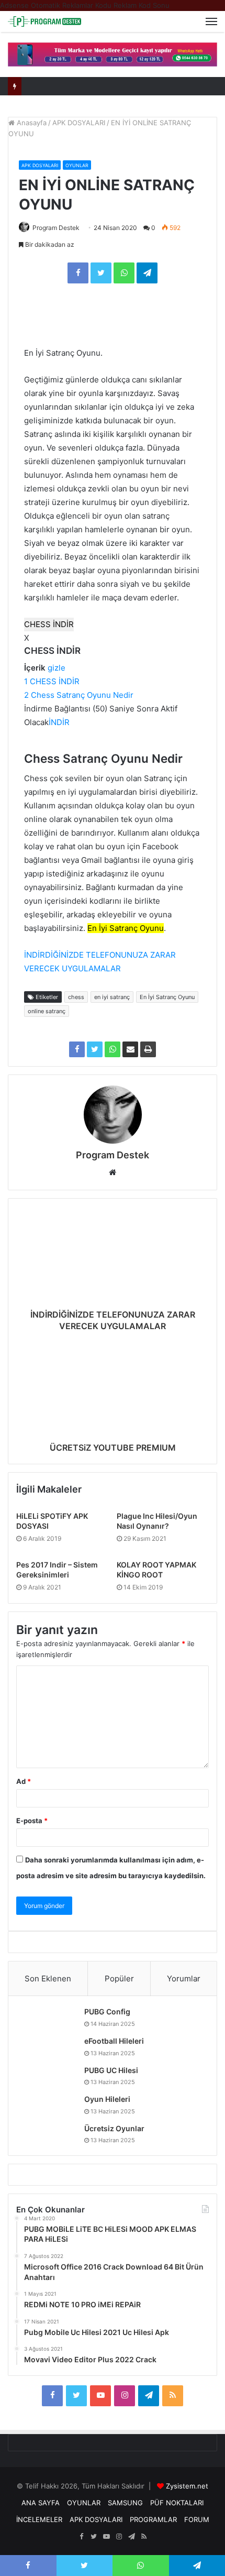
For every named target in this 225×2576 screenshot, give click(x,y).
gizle (57, 668)
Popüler (119, 1978)
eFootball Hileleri (114, 2041)
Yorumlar (184, 1978)
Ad (24, 1781)
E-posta (32, 1821)
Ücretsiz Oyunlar (114, 2128)
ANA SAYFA (41, 2503)
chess (76, 997)
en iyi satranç (112, 997)
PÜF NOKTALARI (177, 2503)
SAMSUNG (125, 2503)
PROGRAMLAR (153, 2519)
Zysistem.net (187, 2486)
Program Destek (56, 228)
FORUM (197, 2519)
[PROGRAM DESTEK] (44, 21)
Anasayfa (31, 123)
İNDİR (59, 722)
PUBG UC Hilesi (111, 2070)
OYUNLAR (77, 165)
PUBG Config (107, 2012)
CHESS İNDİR (49, 624)
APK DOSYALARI (79, 123)
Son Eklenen (48, 1978)
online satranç (47, 1011)
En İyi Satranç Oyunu (167, 997)
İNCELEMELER (39, 2519)
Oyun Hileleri (107, 2099)
